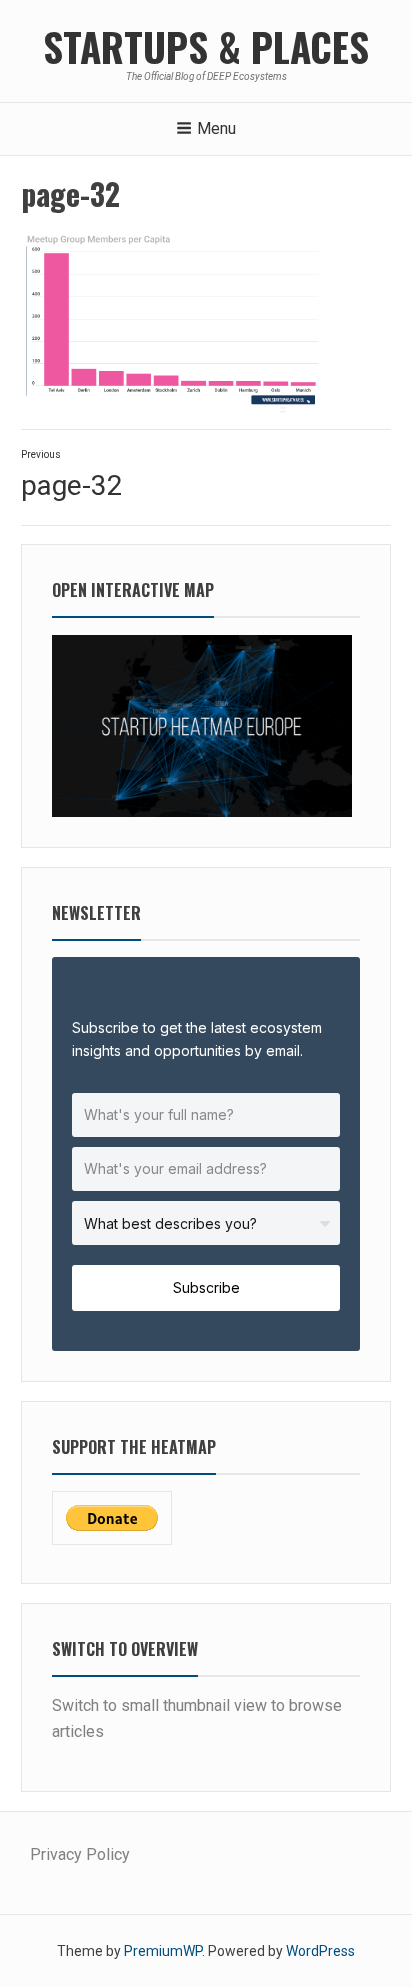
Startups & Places (206, 46)
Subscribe (206, 1287)
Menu (216, 128)
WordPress (320, 1951)
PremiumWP (163, 1951)
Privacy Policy (80, 1854)
